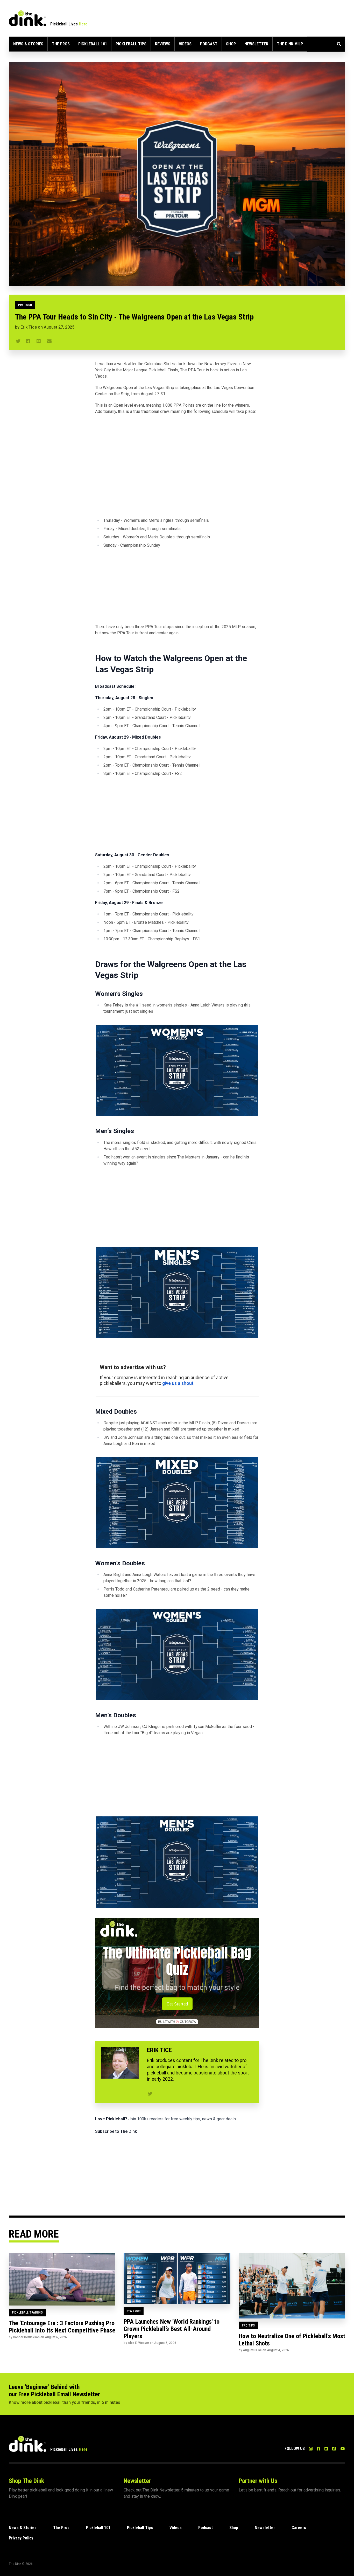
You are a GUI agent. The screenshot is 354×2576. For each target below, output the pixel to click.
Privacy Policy (21, 2538)
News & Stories (28, 44)
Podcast (209, 44)
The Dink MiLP (290, 44)
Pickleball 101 (93, 44)
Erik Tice (29, 327)
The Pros (61, 44)
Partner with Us (258, 2481)
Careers (299, 2528)
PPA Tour (25, 305)
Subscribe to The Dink (116, 2131)
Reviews (163, 44)
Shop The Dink (26, 2481)
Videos (185, 44)
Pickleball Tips (131, 44)
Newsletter (256, 44)
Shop (231, 44)
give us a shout (178, 1383)
